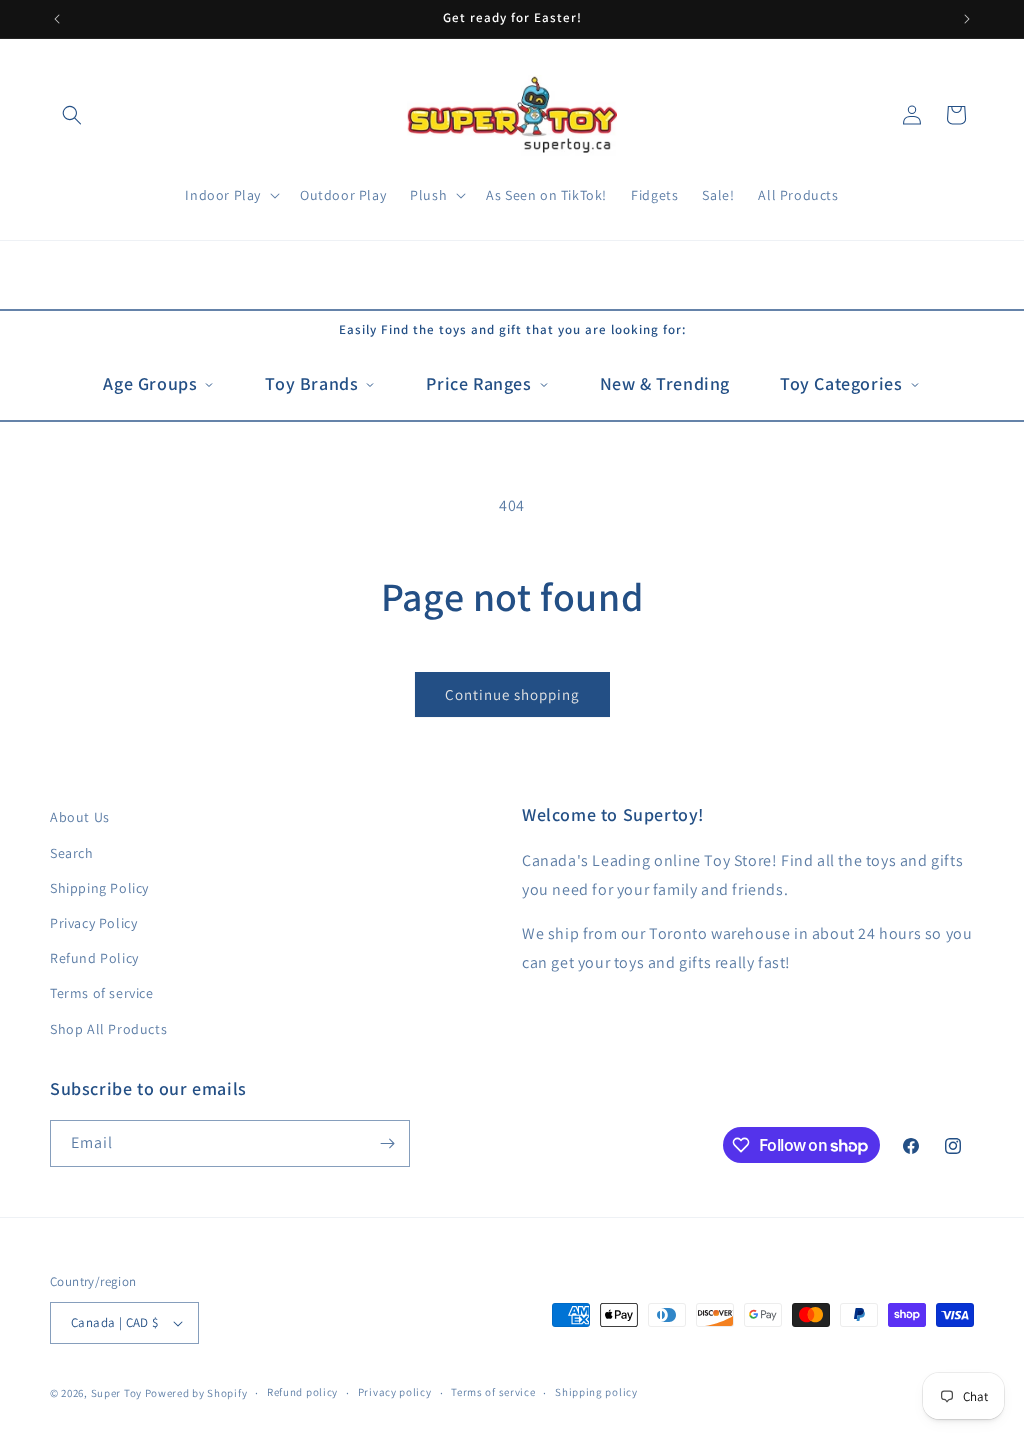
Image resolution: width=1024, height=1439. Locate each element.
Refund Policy (94, 958)
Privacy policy (395, 1392)
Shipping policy (596, 1392)
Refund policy (302, 1392)
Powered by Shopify (196, 1393)
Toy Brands (311, 383)
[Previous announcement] (57, 19)
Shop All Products (108, 1029)
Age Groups (150, 383)
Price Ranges (478, 383)
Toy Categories (841, 383)
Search (72, 853)
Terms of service (102, 993)
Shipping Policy (99, 888)
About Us (80, 817)
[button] (72, 115)
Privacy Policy (93, 923)
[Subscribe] (387, 1143)
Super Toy (116, 1393)
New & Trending (665, 383)
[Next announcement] (967, 19)
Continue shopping (512, 694)
